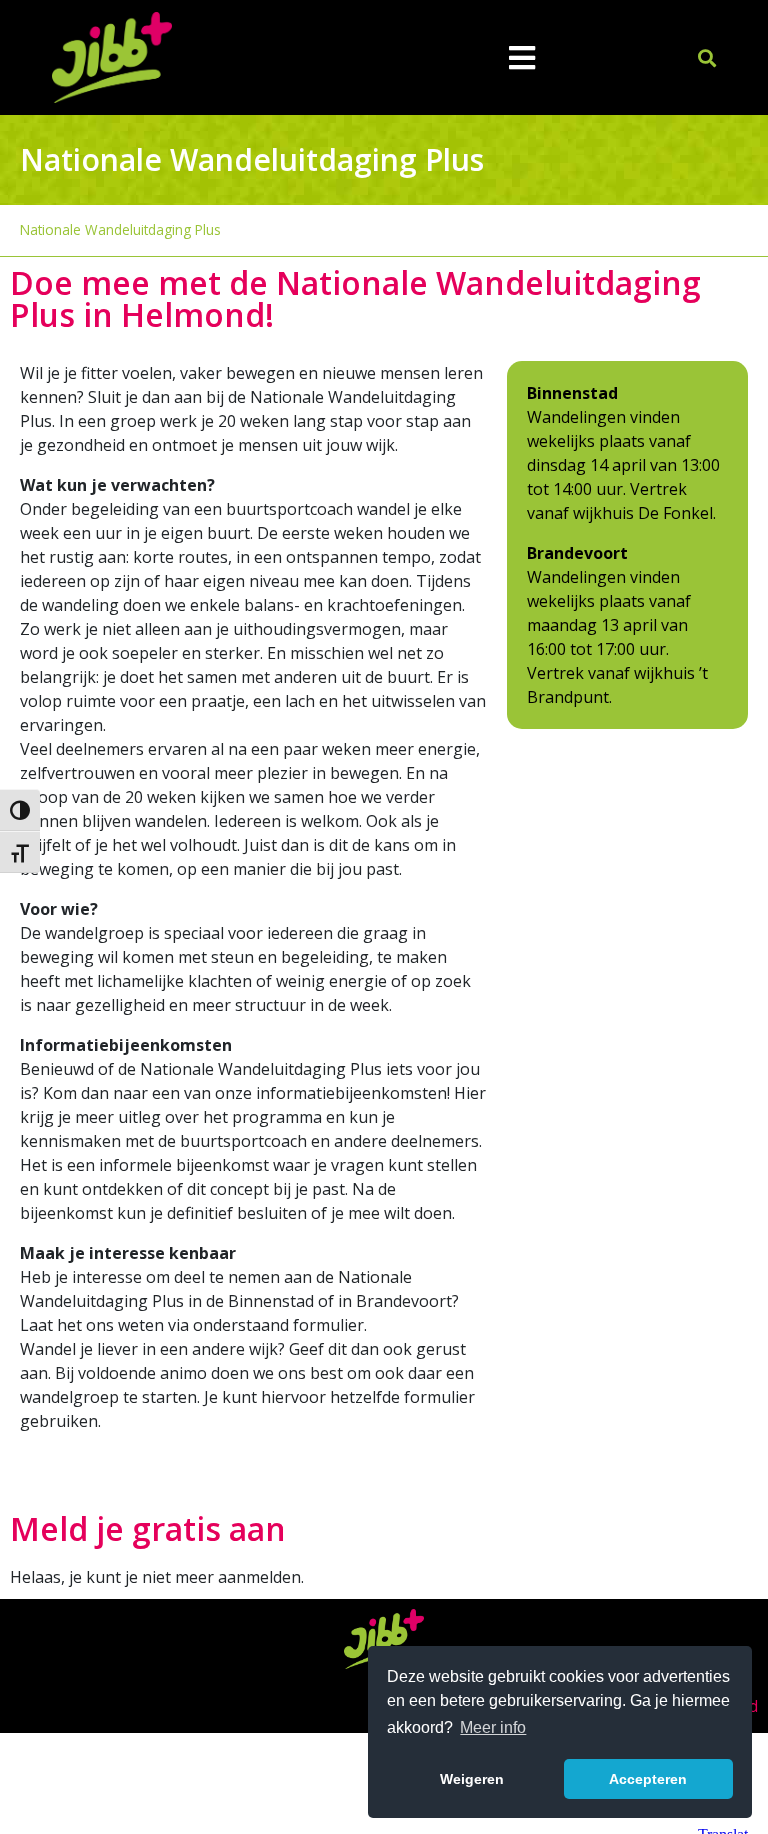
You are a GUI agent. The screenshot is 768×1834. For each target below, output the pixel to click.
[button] (707, 57)
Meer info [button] (493, 1727)
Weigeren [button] (472, 1779)
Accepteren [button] (648, 1779)
